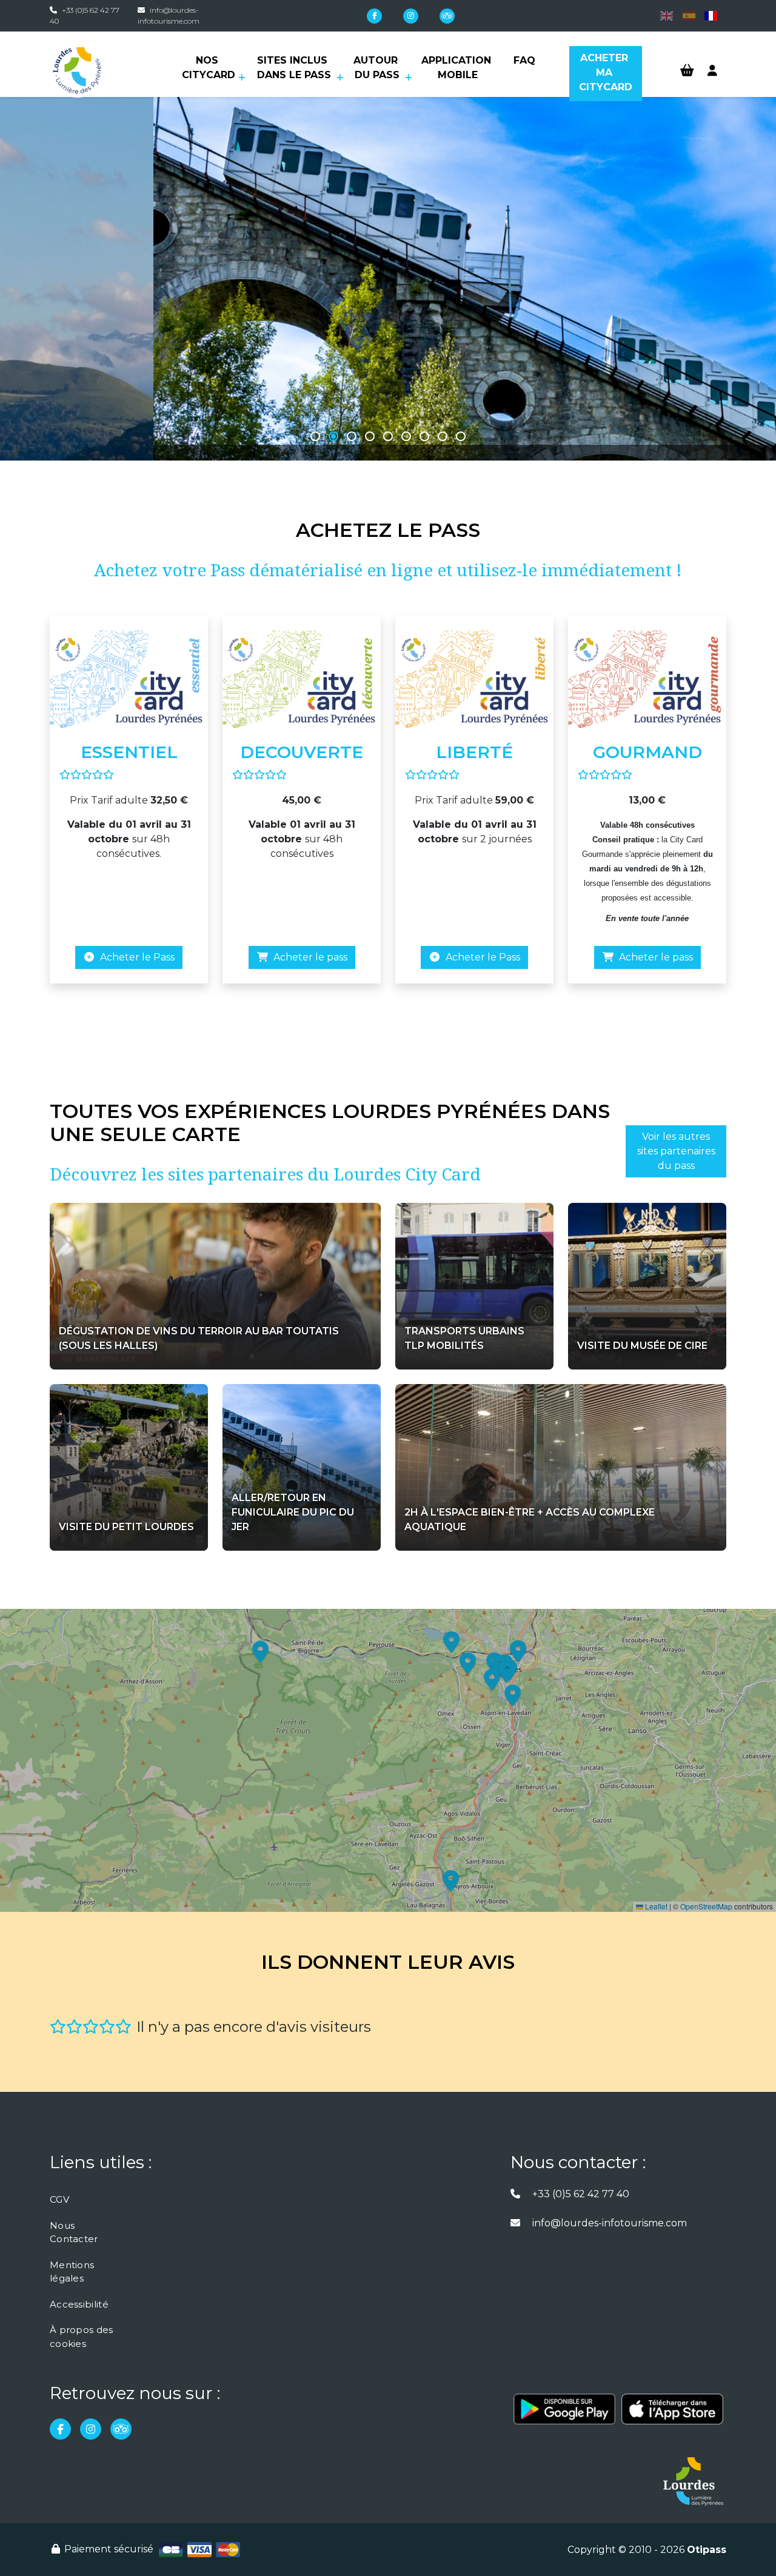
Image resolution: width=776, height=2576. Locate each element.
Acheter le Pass (135, 957)
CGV (59, 2199)
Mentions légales (72, 2272)
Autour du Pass (377, 68)
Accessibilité (79, 2304)
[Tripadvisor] (447, 16)
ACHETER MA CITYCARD (606, 72)
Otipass (707, 2550)
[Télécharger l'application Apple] (672, 2415)
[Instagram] (411, 16)
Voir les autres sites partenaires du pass (676, 1151)
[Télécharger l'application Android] (564, 2415)
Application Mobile (458, 68)
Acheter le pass (308, 957)
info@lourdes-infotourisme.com (610, 2223)
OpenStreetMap (706, 1906)
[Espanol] (688, 15)
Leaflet (655, 1906)
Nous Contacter (74, 2232)
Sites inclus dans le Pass (294, 68)
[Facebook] (374, 16)
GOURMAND (647, 752)
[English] (667, 15)
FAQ (524, 60)
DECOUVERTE (302, 752)
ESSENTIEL (129, 752)
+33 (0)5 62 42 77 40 (581, 2194)
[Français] (711, 15)
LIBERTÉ (474, 752)
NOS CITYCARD (209, 68)
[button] (315, 436)
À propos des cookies (82, 2337)
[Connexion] (712, 71)
